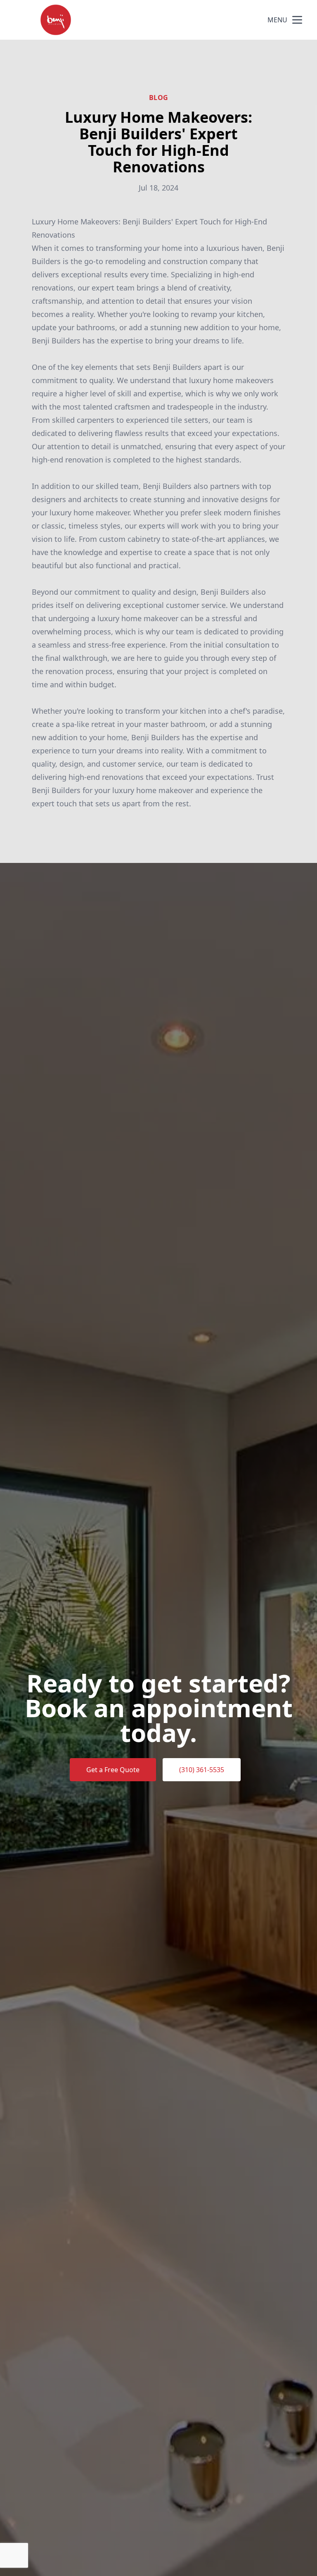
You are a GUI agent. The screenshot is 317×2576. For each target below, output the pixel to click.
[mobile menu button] (297, 20)
